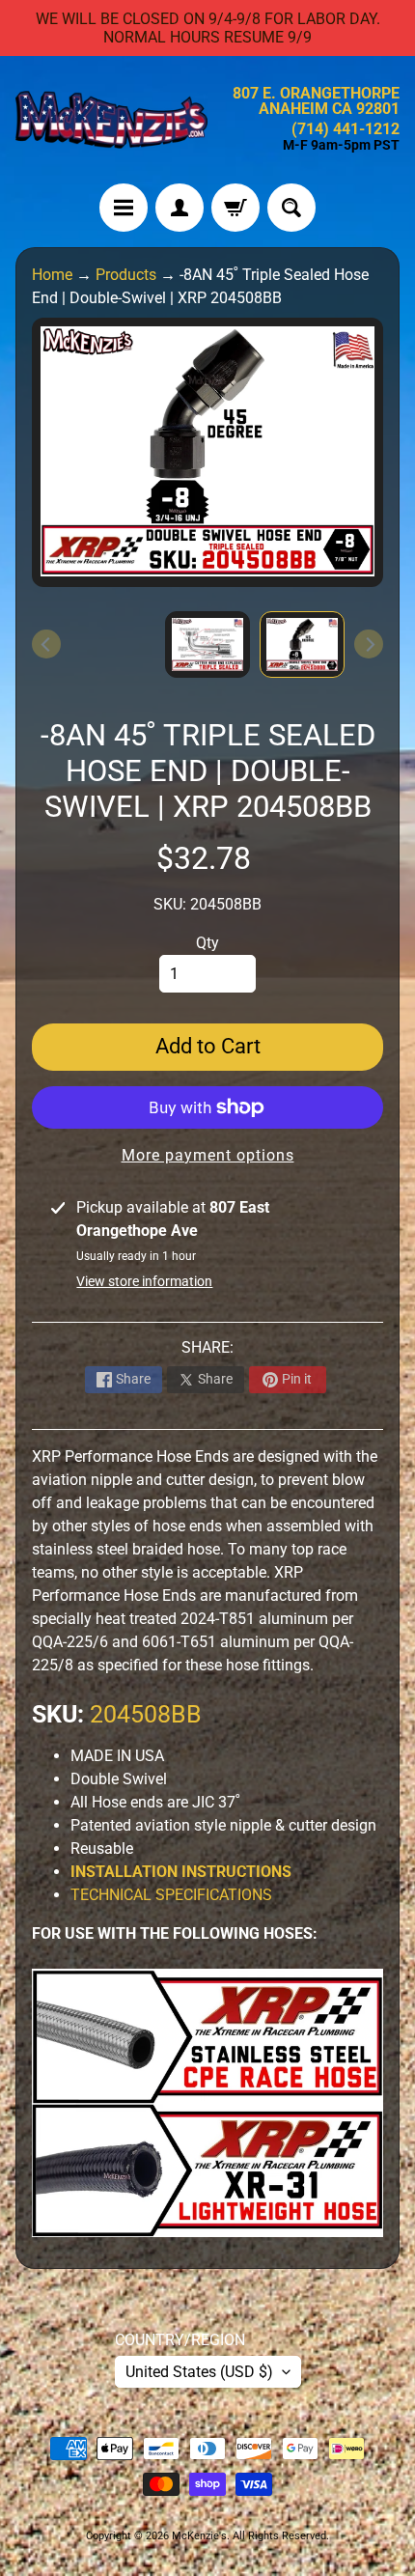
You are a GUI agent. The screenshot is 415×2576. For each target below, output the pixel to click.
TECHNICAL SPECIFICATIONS (171, 1895)
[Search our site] (291, 208)
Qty (207, 943)
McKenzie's (199, 2536)
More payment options (208, 1155)
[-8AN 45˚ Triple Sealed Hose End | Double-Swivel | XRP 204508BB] (302, 645)
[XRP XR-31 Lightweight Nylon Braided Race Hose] (207, 2225)
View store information (144, 1281)
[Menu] (124, 208)
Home (52, 275)
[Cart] (235, 208)
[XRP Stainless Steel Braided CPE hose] (207, 2092)
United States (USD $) (199, 2372)
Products (126, 275)
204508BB (146, 1714)
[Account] (180, 208)
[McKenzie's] (111, 120)
